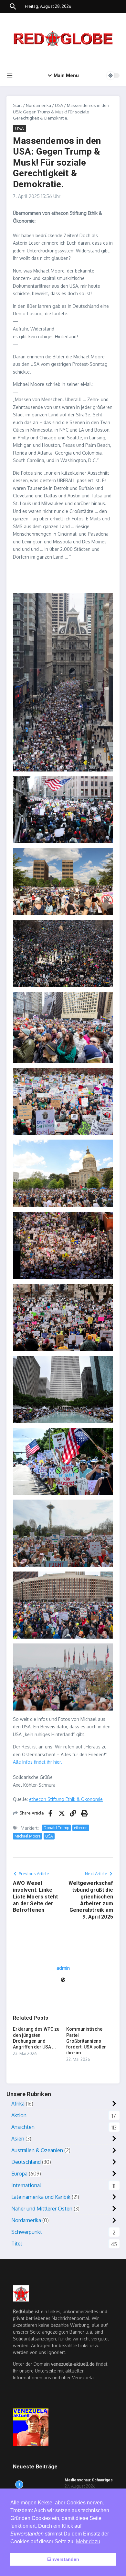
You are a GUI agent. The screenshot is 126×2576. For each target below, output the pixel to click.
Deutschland (26, 2162)
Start (17, 105)
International (26, 2185)
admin (63, 1968)
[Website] (63, 1980)
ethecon (81, 1828)
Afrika (18, 2104)
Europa (19, 2174)
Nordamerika (38, 105)
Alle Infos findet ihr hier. (37, 1762)
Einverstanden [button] (63, 2559)
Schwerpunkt (27, 2232)
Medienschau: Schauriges (89, 2480)
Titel (17, 2244)
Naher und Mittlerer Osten (42, 2209)
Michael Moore (27, 1836)
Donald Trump (56, 1828)
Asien (18, 2139)
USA (59, 105)
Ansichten (23, 2127)
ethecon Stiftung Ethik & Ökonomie (66, 1799)
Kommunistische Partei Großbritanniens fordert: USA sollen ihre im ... (86, 2041)
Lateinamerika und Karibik (41, 2197)
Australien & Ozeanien (37, 2150)
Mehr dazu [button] (88, 2541)
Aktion (19, 2115)
